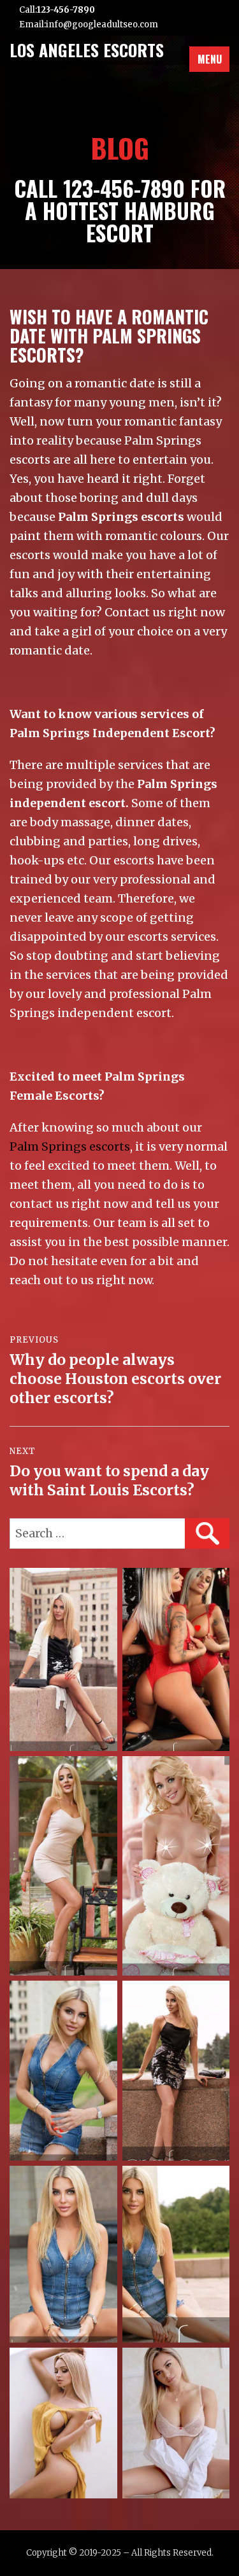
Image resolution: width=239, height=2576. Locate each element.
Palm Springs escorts (70, 1146)
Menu (210, 59)
